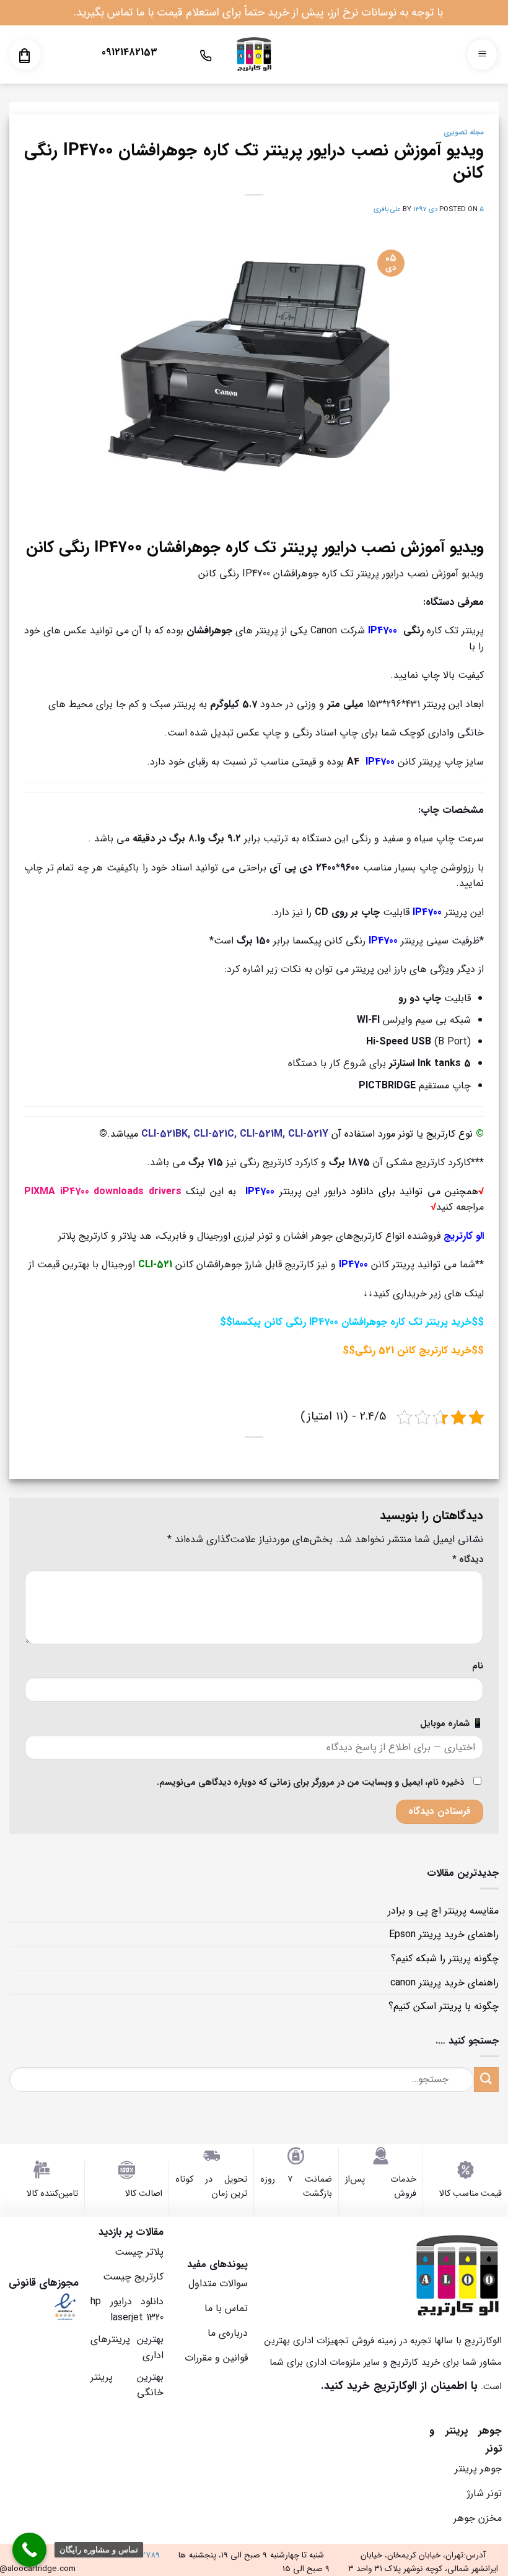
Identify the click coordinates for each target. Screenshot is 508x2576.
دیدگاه (468, 1560)
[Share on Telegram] (247, 1464)
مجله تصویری (464, 132)
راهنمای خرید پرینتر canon (444, 1983)
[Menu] (482, 55)
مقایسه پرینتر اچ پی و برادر (443, 1911)
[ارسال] (486, 2079)
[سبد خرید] (24, 56)
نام (478, 1666)
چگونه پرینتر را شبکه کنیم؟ (445, 1958)
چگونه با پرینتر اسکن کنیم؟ (444, 2006)
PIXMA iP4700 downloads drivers (103, 1191)
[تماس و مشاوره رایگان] (29, 2550)
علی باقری (387, 209)
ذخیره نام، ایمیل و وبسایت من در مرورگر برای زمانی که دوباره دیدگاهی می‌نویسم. (310, 1783)
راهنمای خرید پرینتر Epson (444, 1934)
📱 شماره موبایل (452, 1724)
